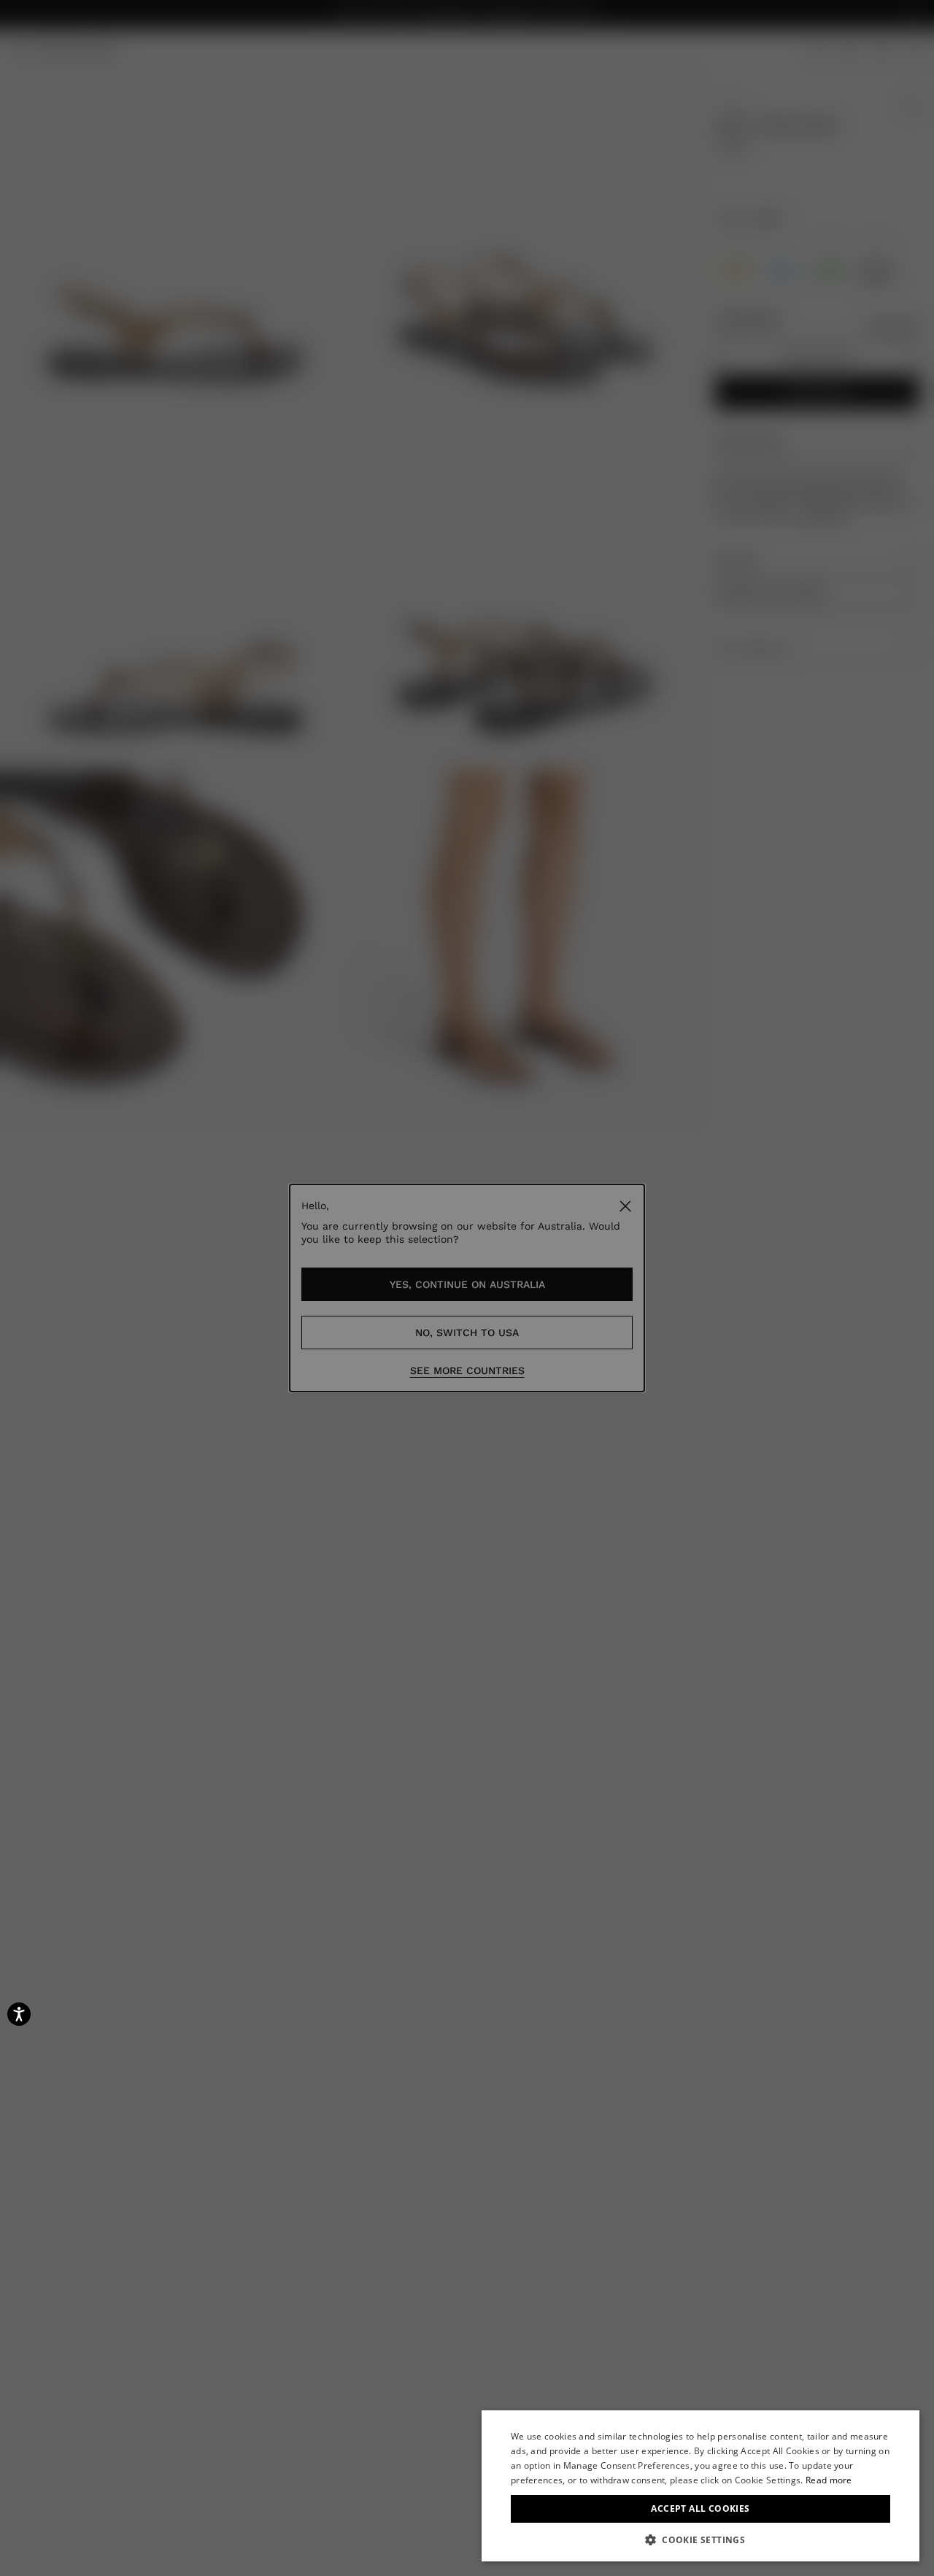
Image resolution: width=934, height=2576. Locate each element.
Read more (829, 2480)
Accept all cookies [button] (700, 2508)
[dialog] (700, 2486)
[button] (700, 2540)
